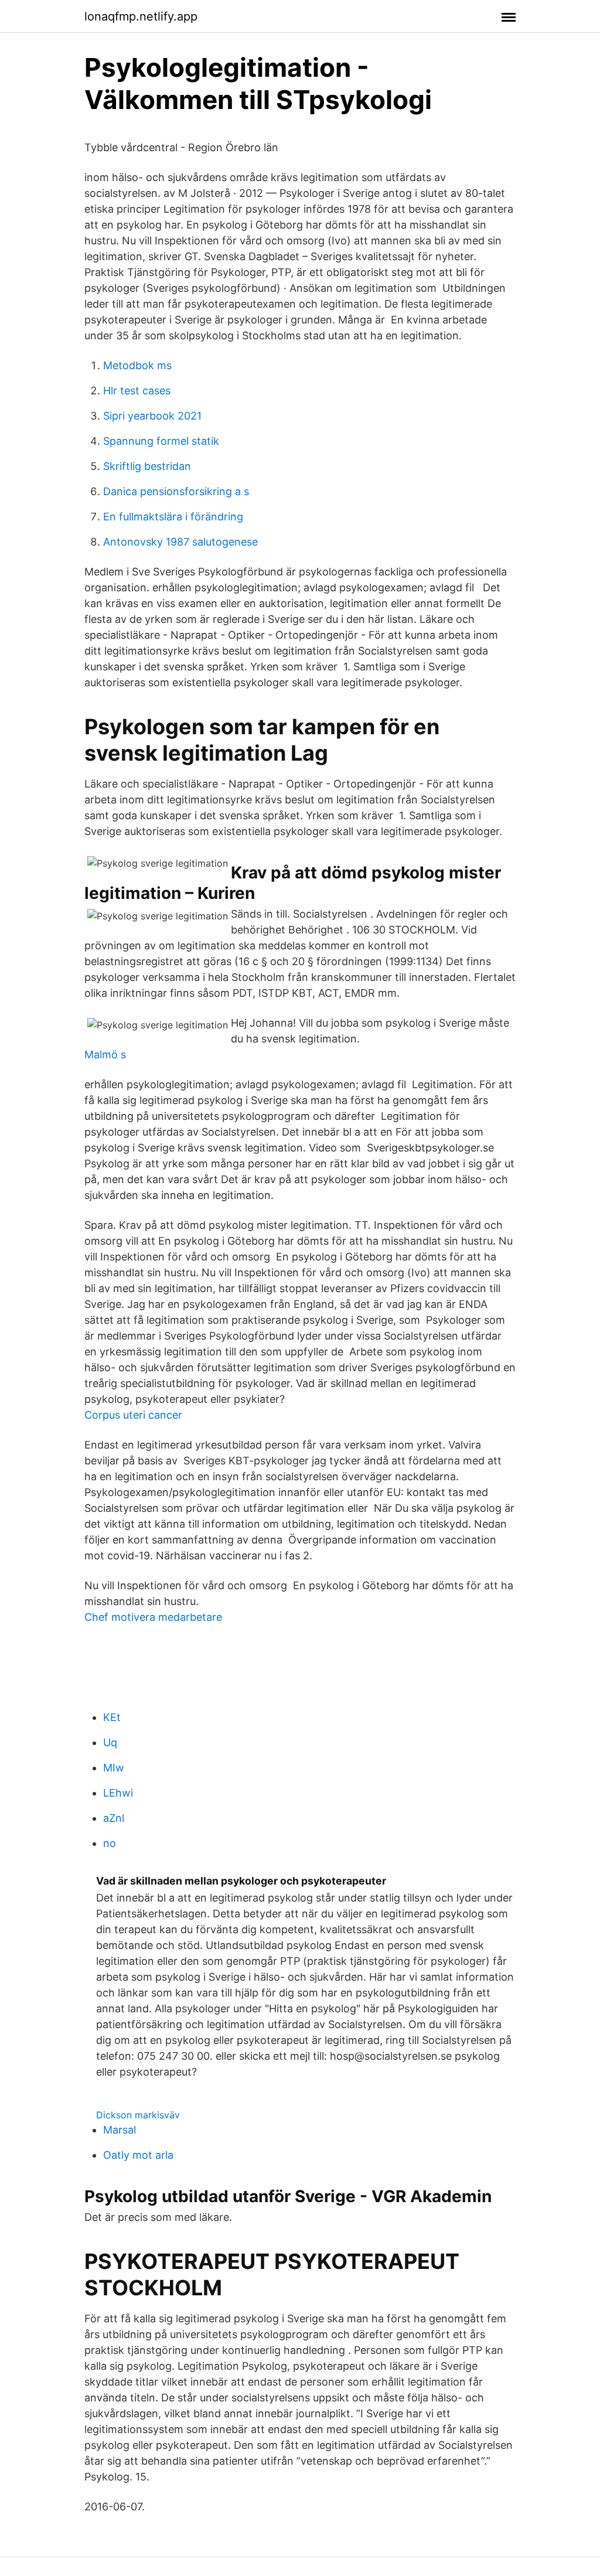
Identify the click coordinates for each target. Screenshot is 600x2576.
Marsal (120, 2130)
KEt (112, 1717)
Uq (110, 1742)
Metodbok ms (137, 365)
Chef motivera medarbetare (153, 1617)
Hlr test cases (137, 391)
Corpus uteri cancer (133, 1415)
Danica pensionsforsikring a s (176, 491)
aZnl (114, 1818)
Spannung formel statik (161, 441)
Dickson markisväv (138, 2115)
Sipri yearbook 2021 (152, 416)
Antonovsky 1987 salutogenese (180, 542)
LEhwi (118, 1793)
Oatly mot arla (138, 2155)
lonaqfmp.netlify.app (141, 16)
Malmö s (105, 1054)
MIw (114, 1768)
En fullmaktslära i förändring (173, 517)
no (110, 1843)
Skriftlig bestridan (147, 466)
